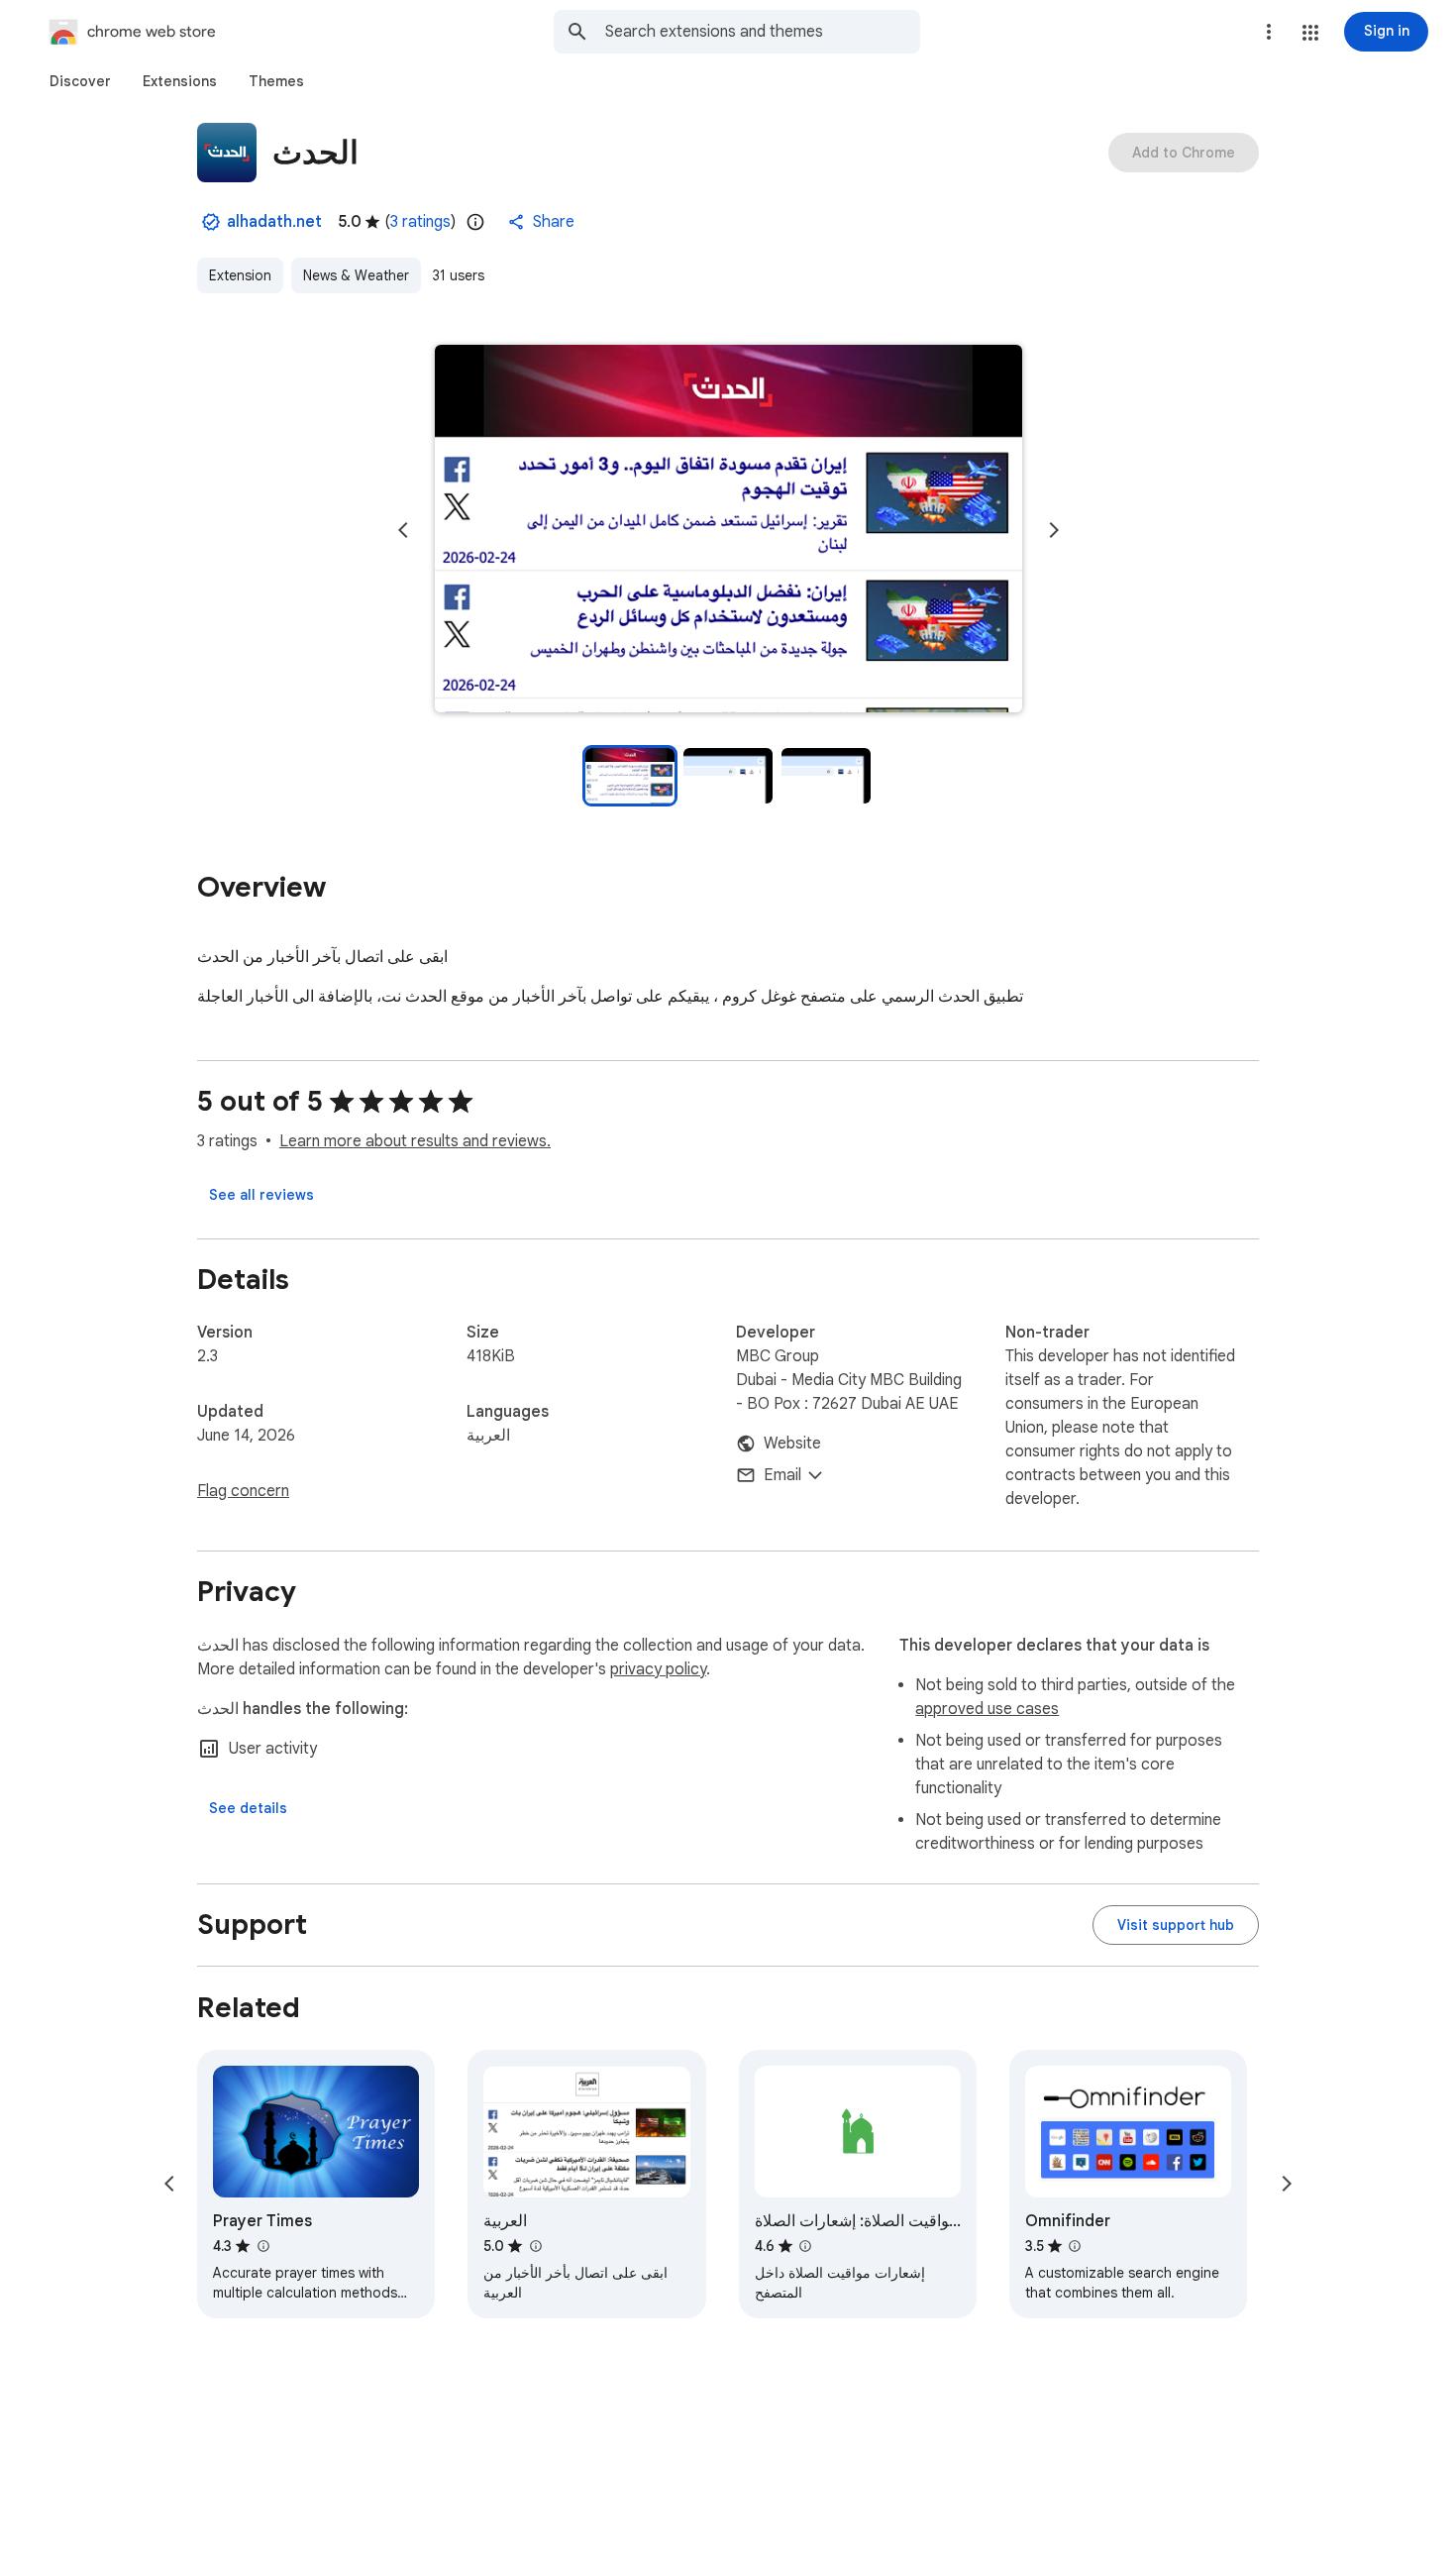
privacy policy (658, 1669)
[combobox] (763, 32)
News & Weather (356, 275)
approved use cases (987, 1709)
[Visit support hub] (1176, 1925)
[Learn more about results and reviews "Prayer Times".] (262, 2246)
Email (782, 1475)
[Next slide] (1054, 530)
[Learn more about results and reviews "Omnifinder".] (1075, 2246)
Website (792, 1444)
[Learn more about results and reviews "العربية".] (535, 2246)
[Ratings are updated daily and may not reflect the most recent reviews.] (475, 222)
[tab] (80, 81)
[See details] (248, 1808)
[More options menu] (1269, 32)
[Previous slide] (403, 530)
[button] (1310, 33)
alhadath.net (274, 222)
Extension (240, 275)
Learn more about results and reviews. (415, 1141)
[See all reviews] (261, 1195)
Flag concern (243, 1491)
